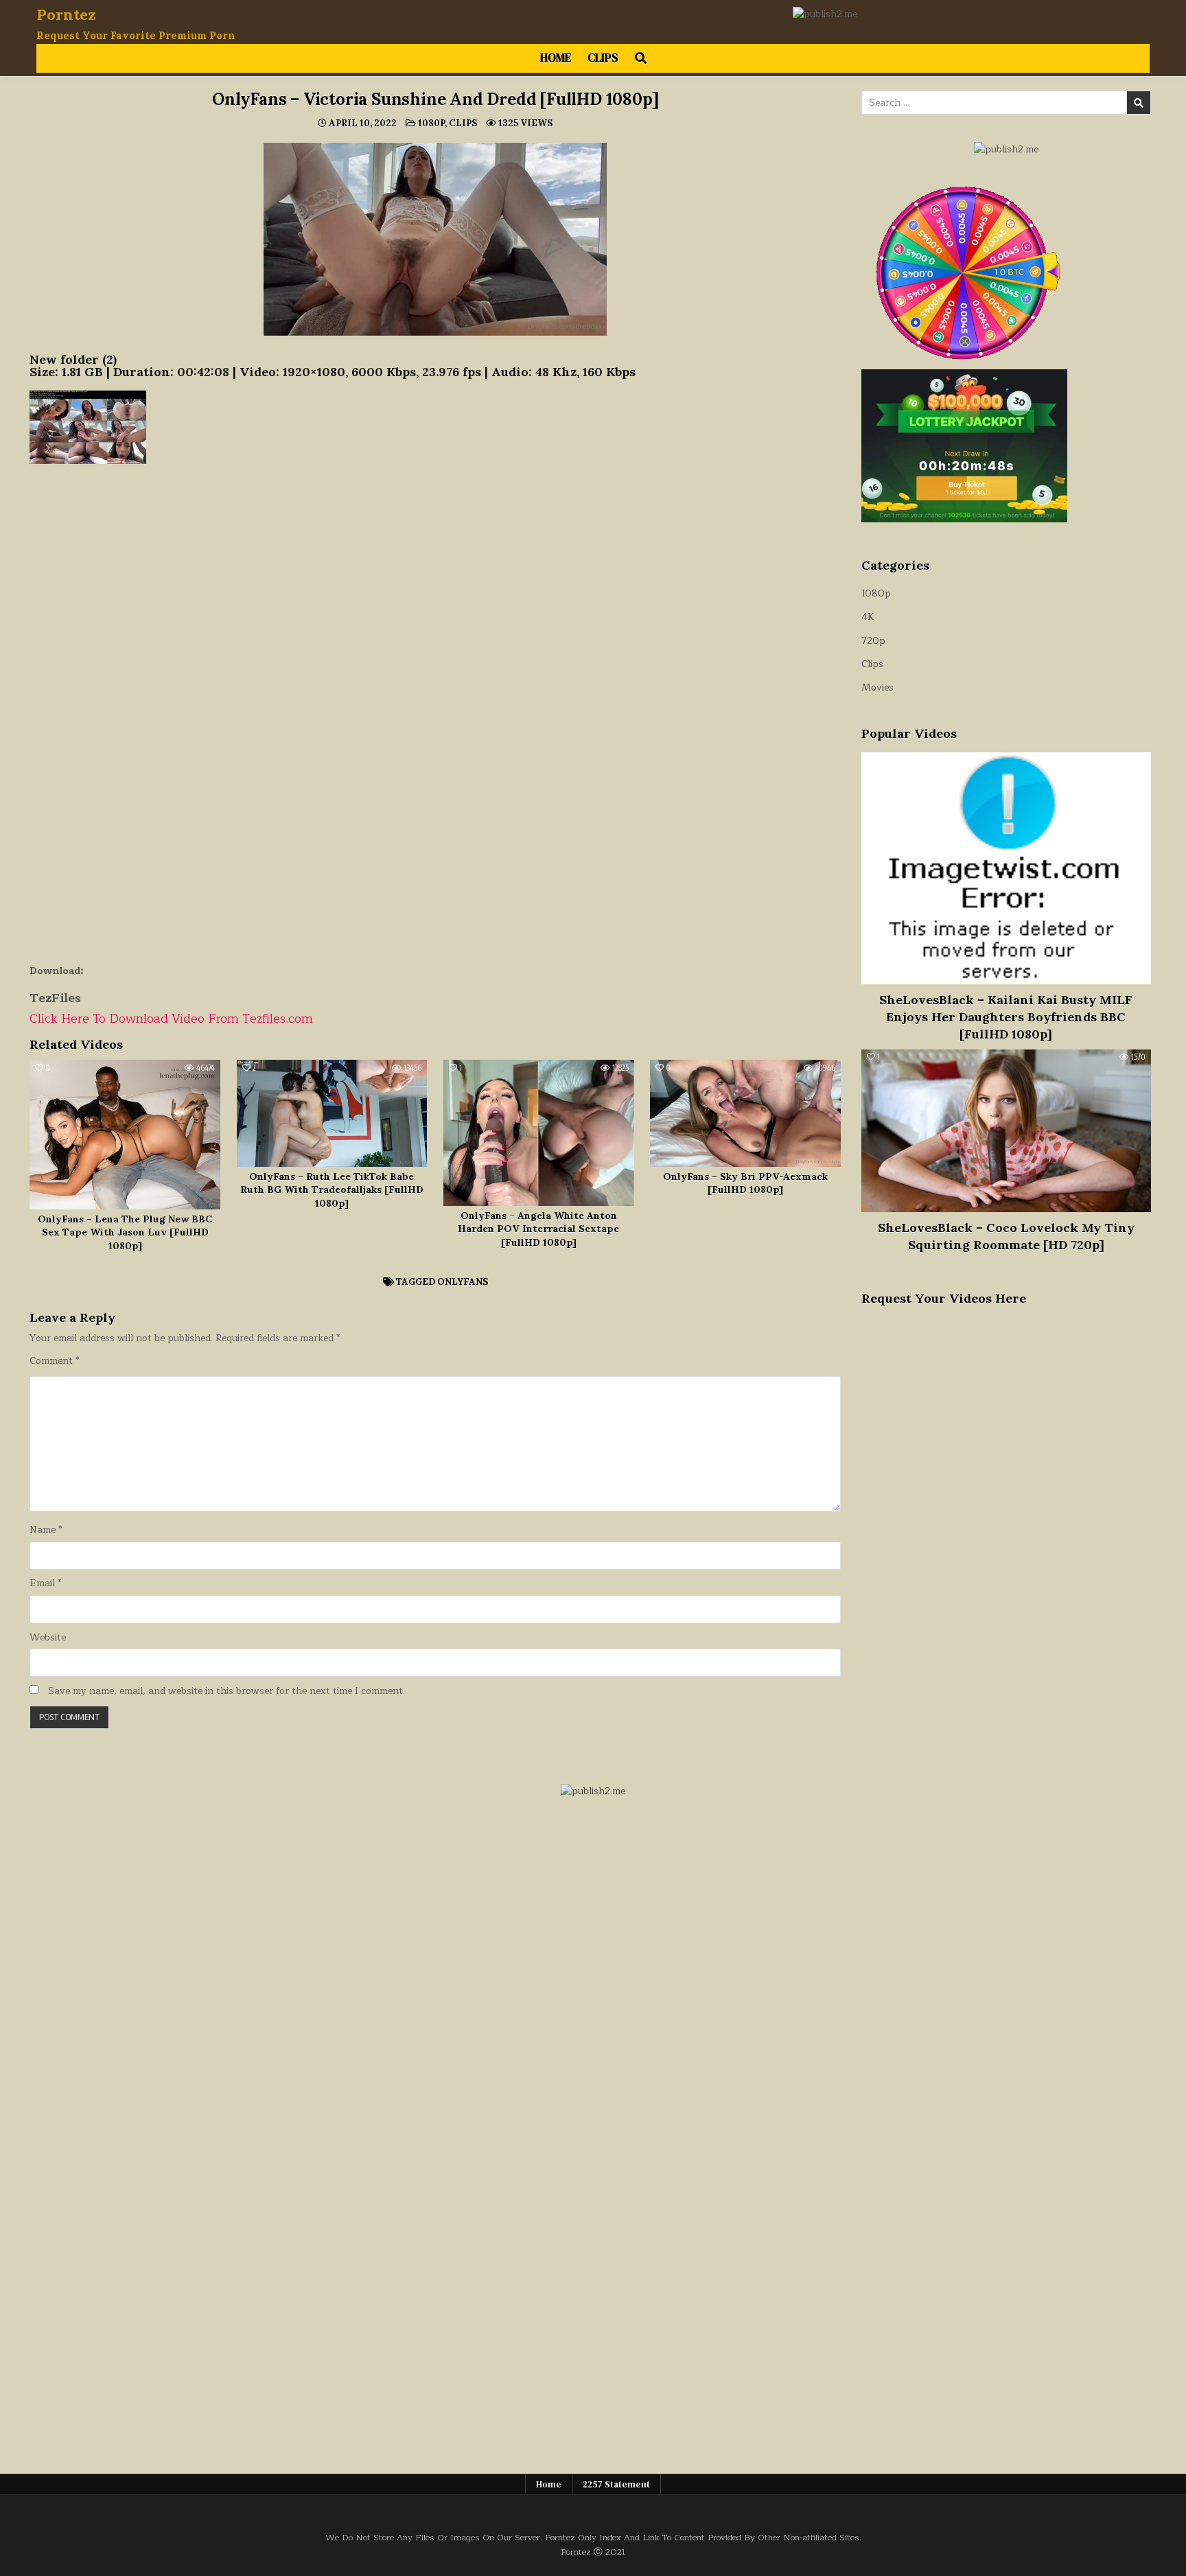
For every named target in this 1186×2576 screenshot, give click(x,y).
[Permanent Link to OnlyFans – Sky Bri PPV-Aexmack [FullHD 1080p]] (745, 1113)
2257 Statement (616, 2484)
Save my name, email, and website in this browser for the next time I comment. (226, 1691)
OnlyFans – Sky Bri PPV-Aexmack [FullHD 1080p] (745, 1183)
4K (868, 617)
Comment (54, 1361)
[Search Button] (641, 58)
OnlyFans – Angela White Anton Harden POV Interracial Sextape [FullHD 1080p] (538, 1229)
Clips (603, 58)
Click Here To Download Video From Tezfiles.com (171, 1019)
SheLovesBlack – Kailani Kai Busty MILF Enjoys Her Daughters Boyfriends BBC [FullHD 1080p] (1006, 1017)
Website (48, 1638)
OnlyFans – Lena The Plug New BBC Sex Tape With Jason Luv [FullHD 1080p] (125, 1232)
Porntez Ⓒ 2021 (593, 2552)
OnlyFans (463, 1282)
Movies (877, 687)
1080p (431, 123)
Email (45, 1583)
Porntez (66, 14)
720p (873, 641)
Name (46, 1530)
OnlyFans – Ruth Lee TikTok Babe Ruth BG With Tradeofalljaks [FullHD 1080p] (332, 1190)
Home (556, 58)
